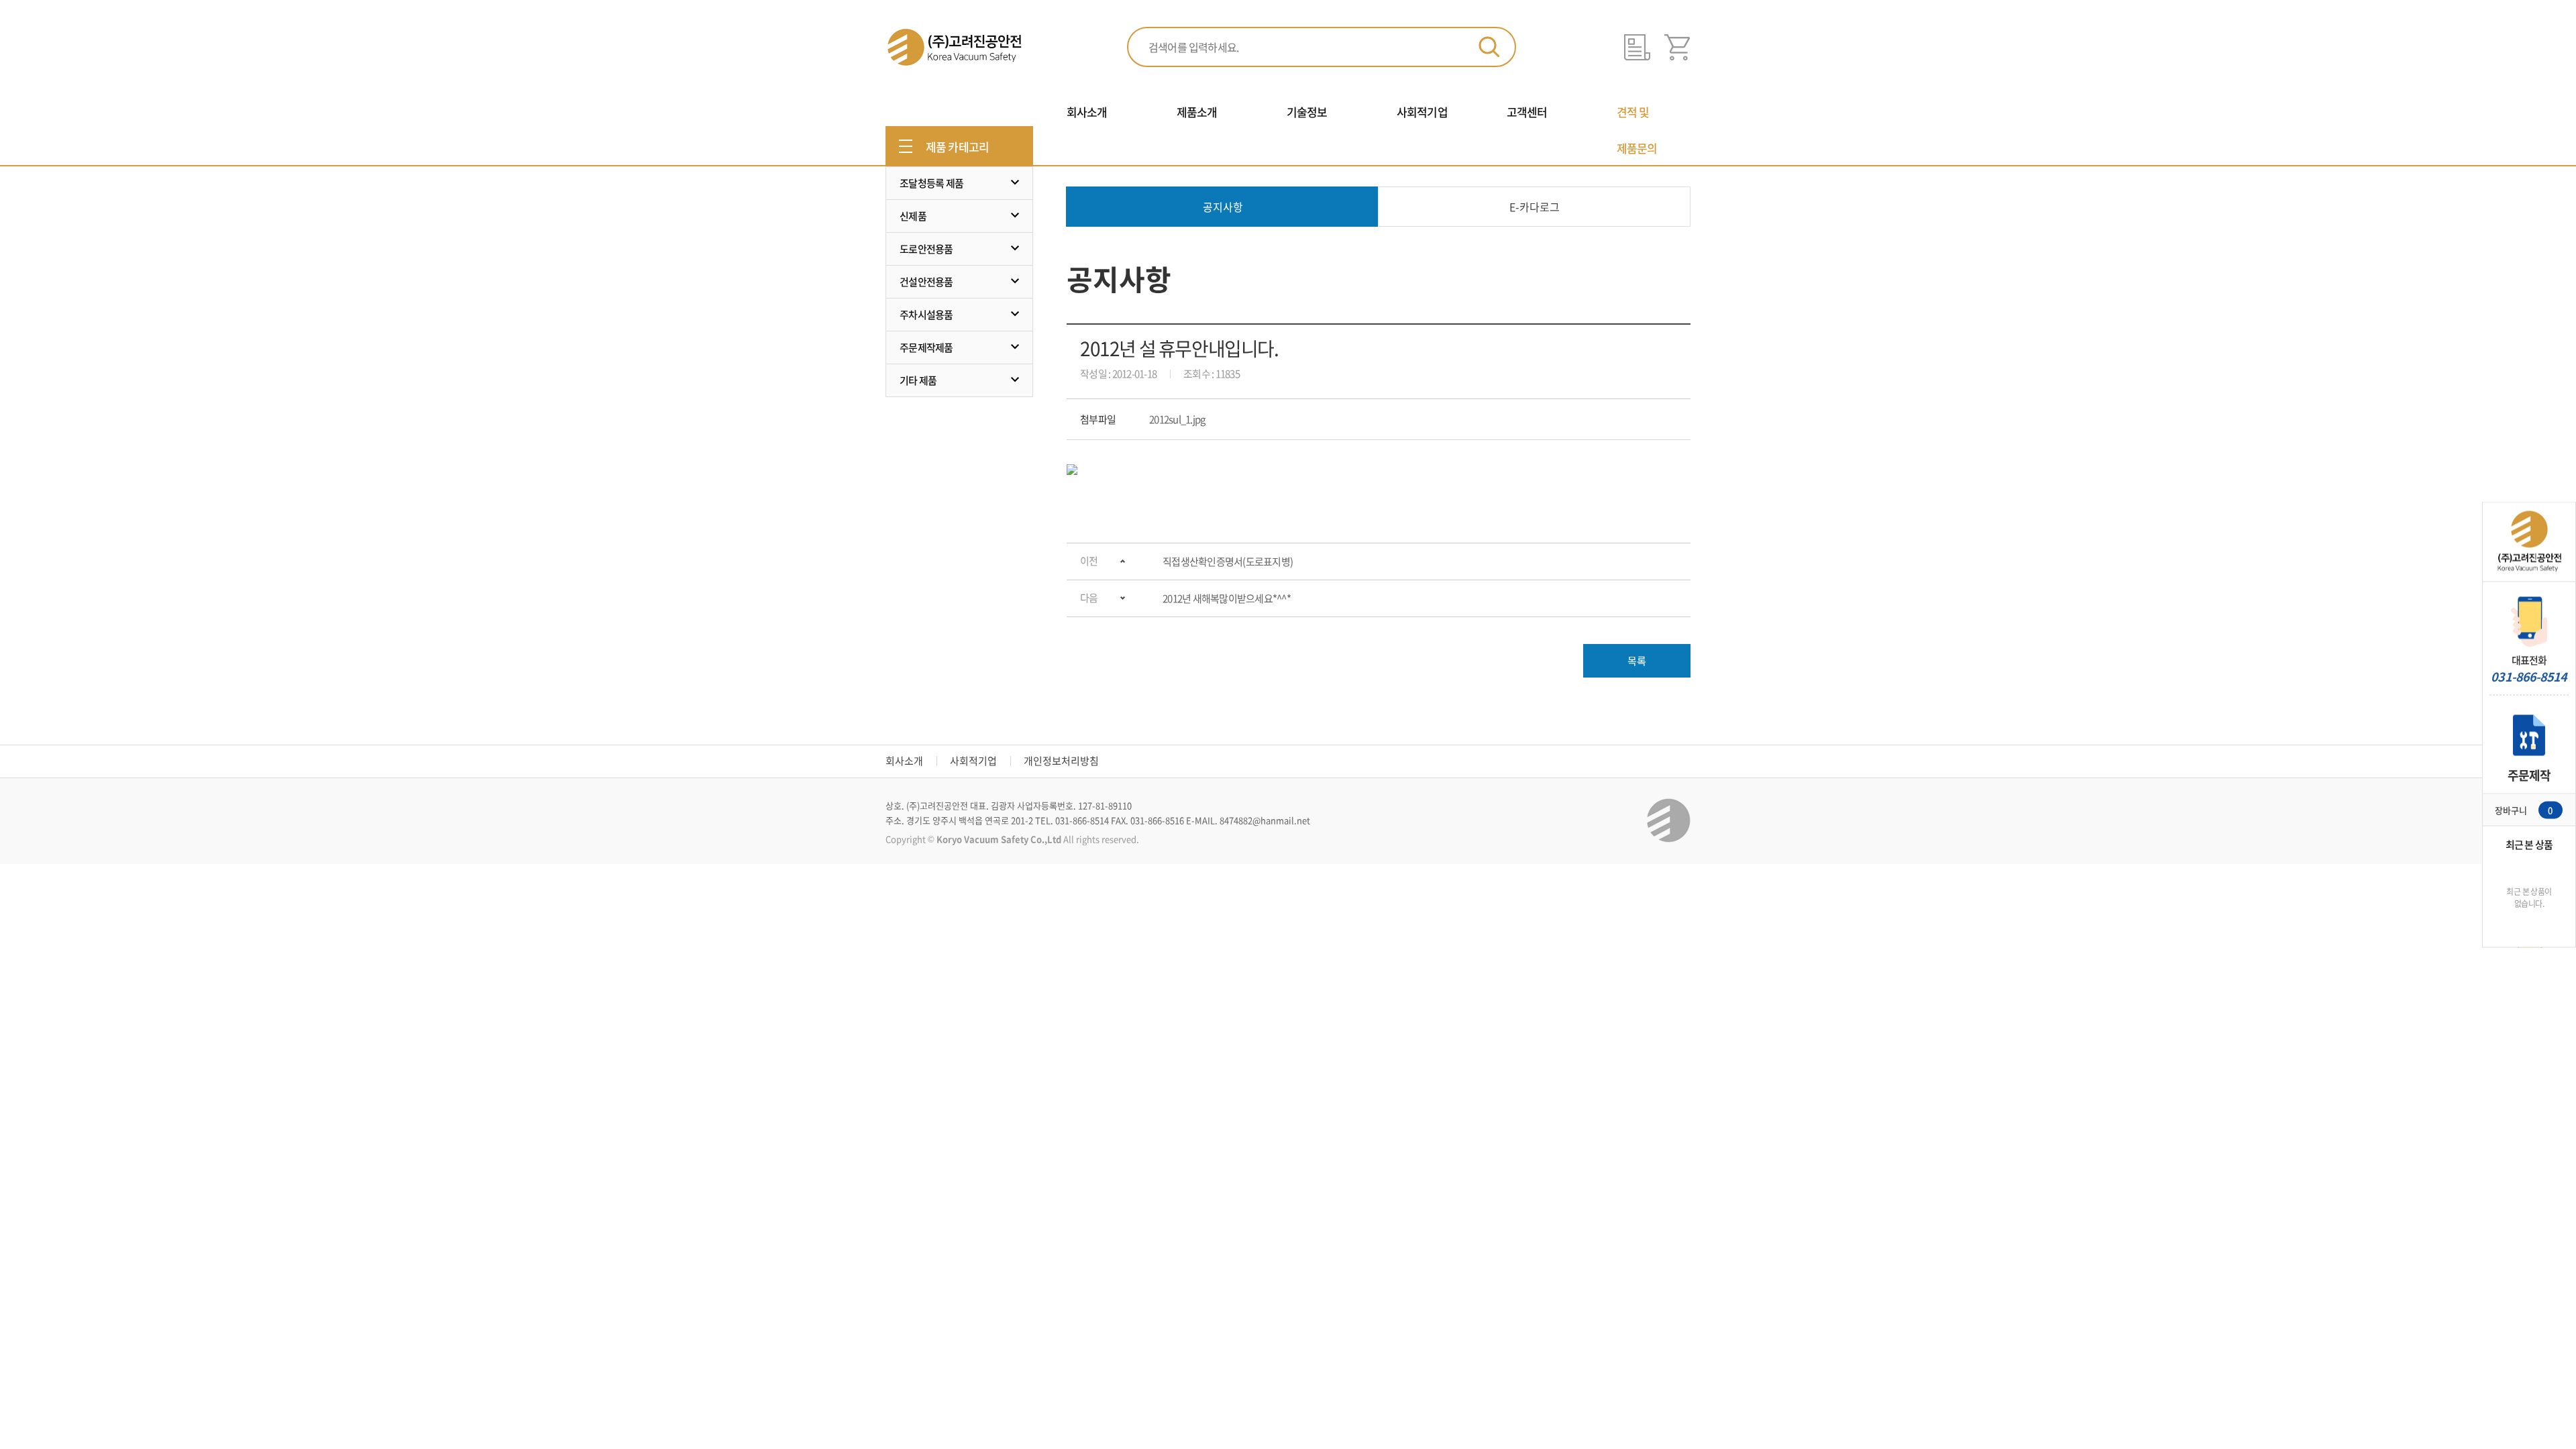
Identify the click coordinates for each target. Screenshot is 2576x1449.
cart (1677, 47)
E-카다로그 (1535, 207)
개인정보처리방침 (1061, 761)
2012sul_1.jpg (1177, 419)
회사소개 (904, 761)
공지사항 (1223, 207)
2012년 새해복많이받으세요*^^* (1227, 598)
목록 (1637, 661)
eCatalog (1637, 47)
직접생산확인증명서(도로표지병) (1228, 561)
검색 (1489, 47)
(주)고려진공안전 (954, 47)
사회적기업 (973, 761)
